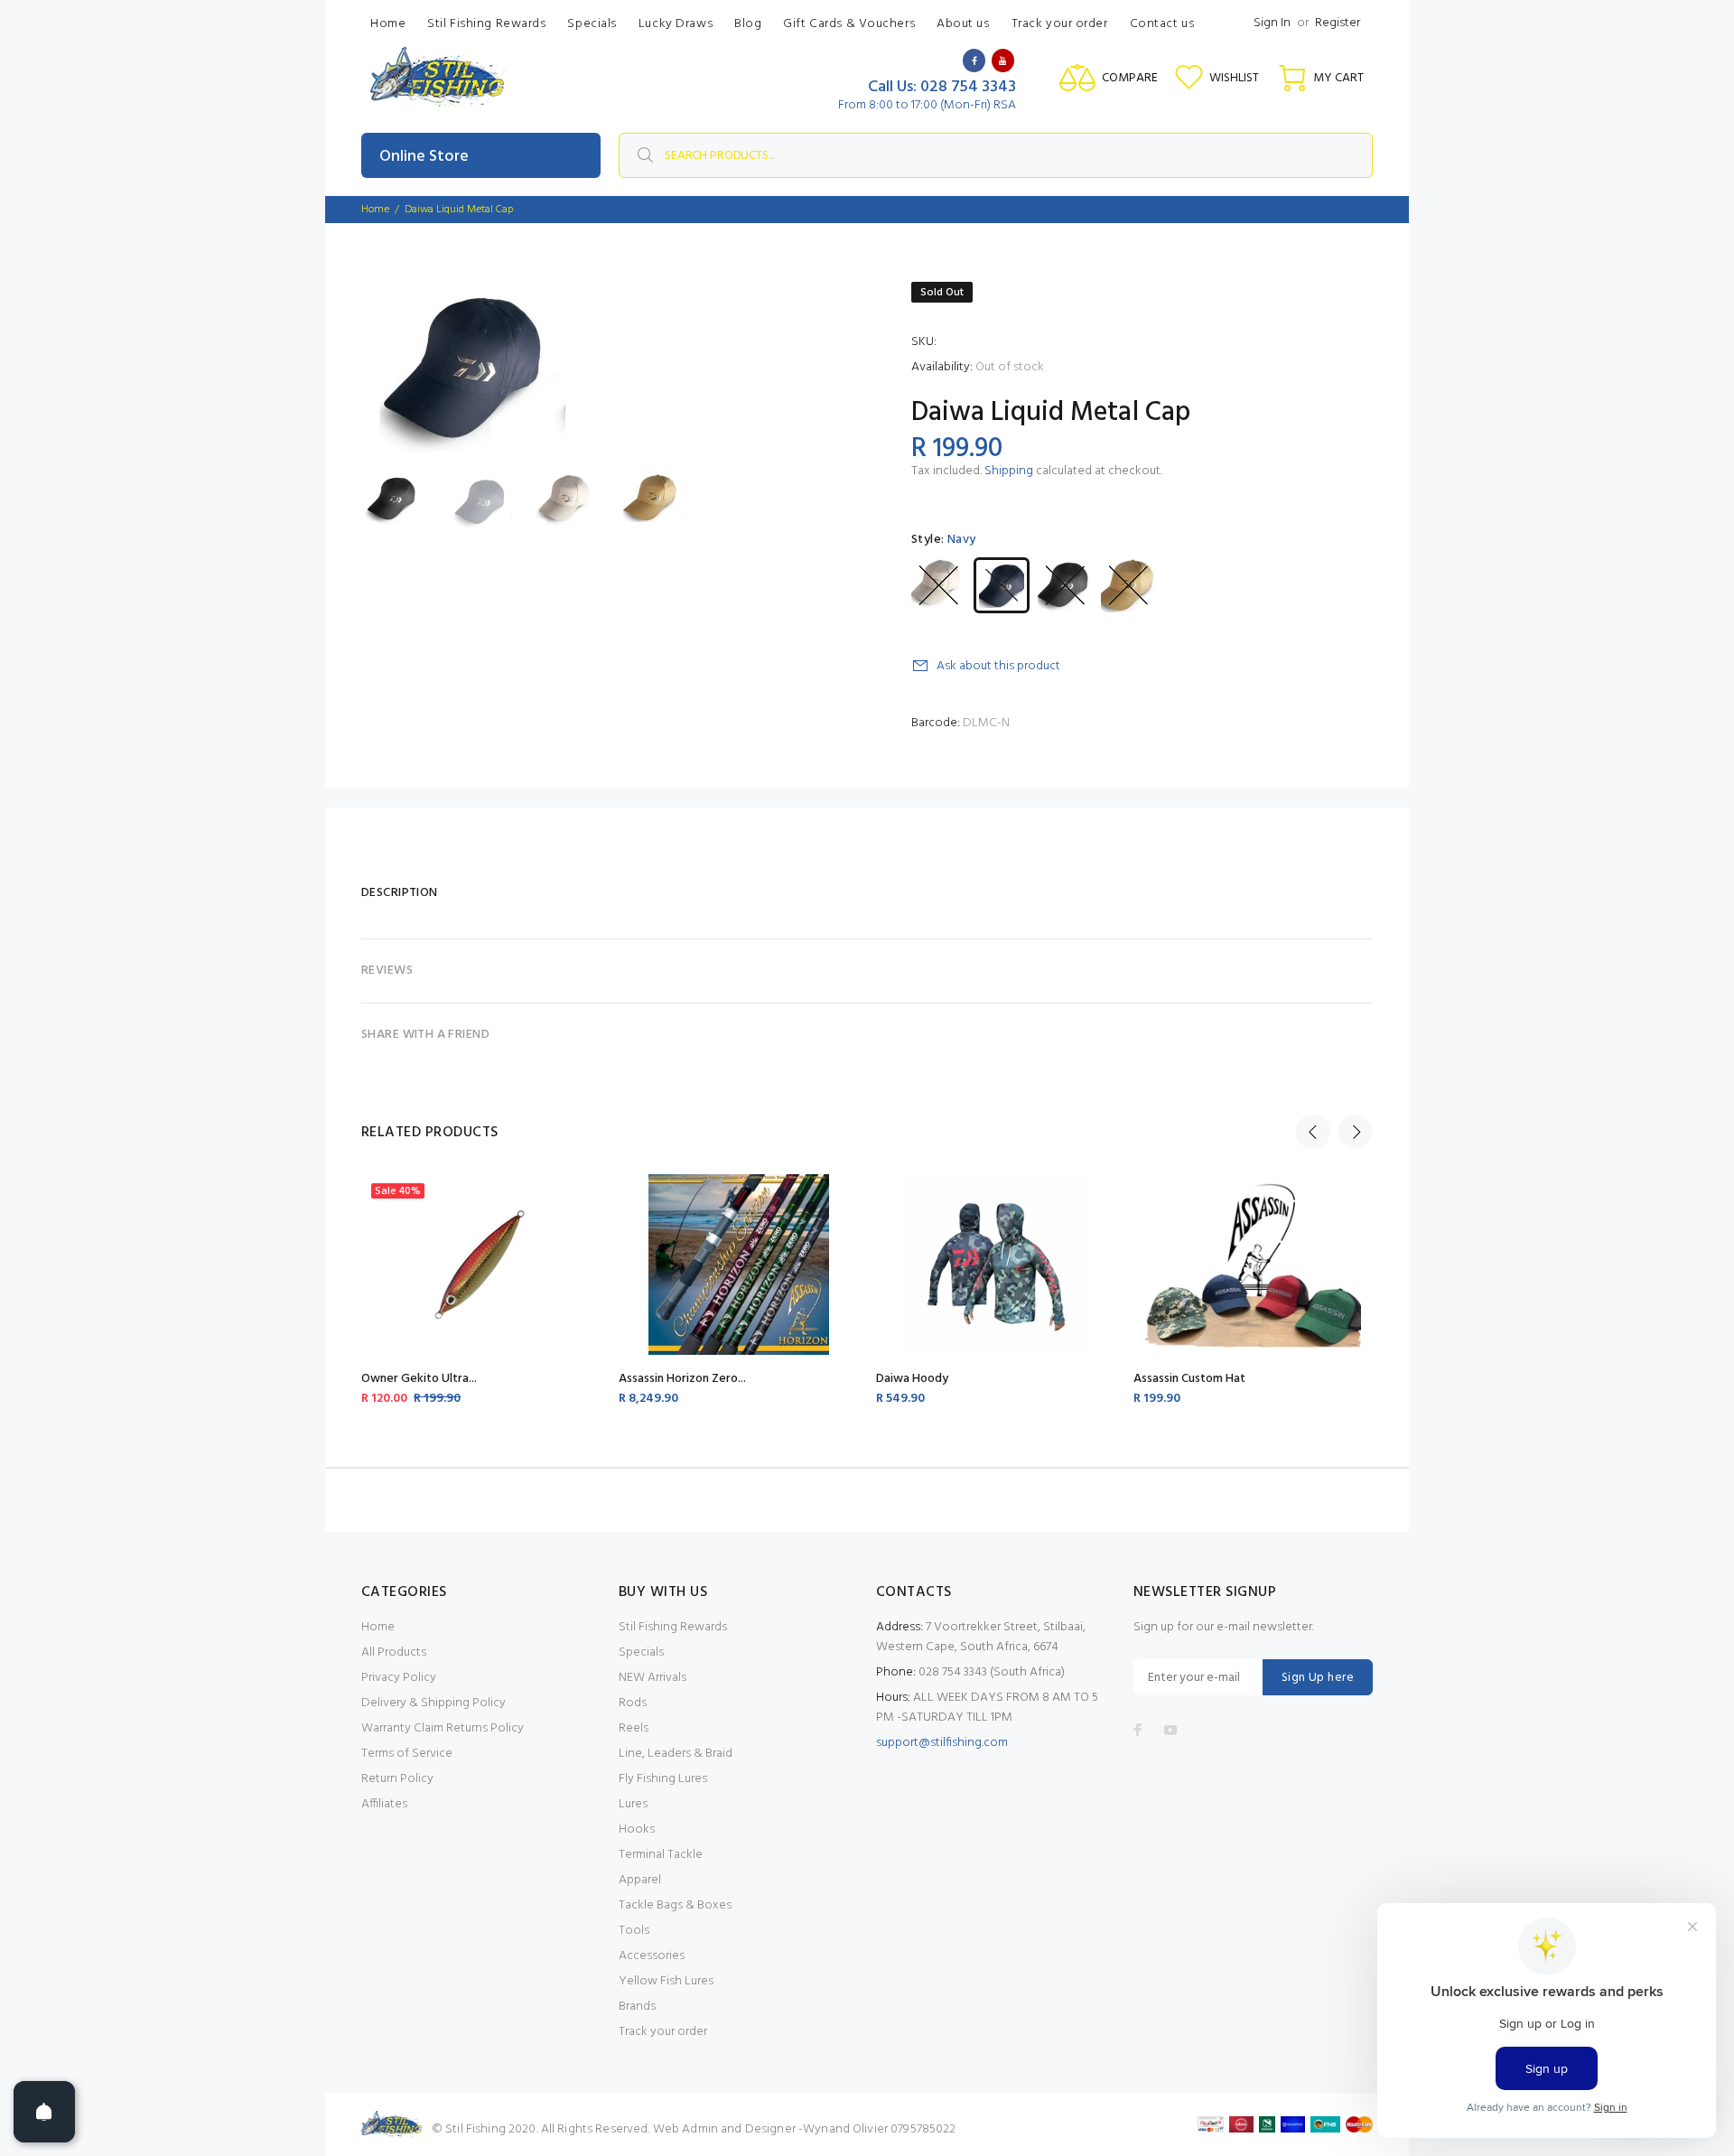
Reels (634, 1728)
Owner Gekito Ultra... (419, 1379)
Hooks (637, 1829)
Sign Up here (1318, 1678)
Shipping (1009, 471)
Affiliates (384, 1804)
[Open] (44, 2112)
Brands (637, 2007)
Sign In (1272, 23)
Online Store (424, 157)
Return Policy (397, 1779)
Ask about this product (998, 666)
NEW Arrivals (653, 1678)
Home (375, 210)
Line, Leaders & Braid (676, 1754)
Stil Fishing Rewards (673, 1627)
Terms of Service (407, 1754)
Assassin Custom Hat (1189, 1379)
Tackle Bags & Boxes (675, 1905)
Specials (641, 1652)
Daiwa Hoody (912, 1379)
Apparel (640, 1880)
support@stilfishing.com (942, 1743)
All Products (394, 1652)
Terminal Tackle (661, 1855)
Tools (634, 1931)
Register (1338, 23)
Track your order (663, 2032)
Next (1356, 1132)
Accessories (652, 1956)
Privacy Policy (399, 1678)
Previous (1313, 1132)
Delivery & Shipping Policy (433, 1703)
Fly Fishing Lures (663, 1779)
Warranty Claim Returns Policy (443, 1728)
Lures (633, 1804)
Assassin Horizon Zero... (682, 1379)
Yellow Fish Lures (666, 1981)
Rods (633, 1703)
